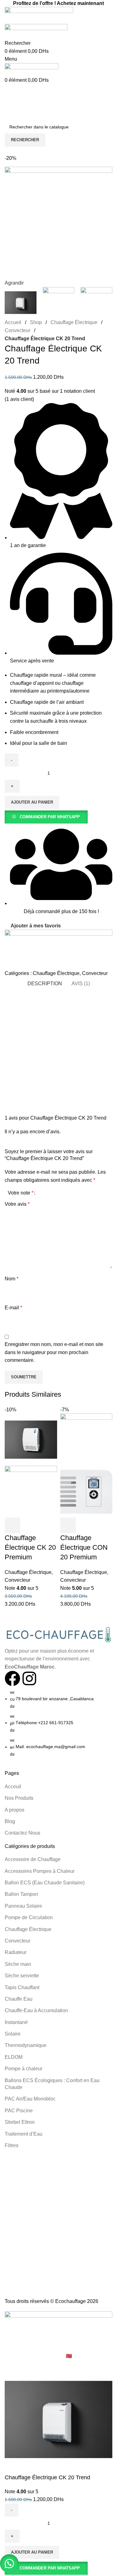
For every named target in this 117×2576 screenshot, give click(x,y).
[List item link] (58, 1723)
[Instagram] (29, 1678)
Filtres (12, 2145)
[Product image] (31, 1491)
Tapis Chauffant (22, 1987)
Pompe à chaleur (24, 2069)
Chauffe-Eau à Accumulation (36, 2010)
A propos (15, 1810)
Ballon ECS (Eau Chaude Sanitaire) (45, 1883)
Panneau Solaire (23, 1906)
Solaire (13, 2034)
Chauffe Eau (19, 1999)
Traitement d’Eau (24, 2134)
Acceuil (13, 1787)
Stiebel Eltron (20, 2122)
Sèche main (18, 1964)
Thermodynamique (26, 2045)
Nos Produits (19, 1798)
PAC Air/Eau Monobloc (30, 2099)
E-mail (13, 1308)
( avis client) (19, 399)
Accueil (13, 322)
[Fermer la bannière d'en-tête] (8, 2344)
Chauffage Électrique (74, 322)
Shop (36, 322)
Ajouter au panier (32, 802)
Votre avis (17, 1204)
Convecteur (17, 330)
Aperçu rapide (29, 1525)
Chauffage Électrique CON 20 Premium (84, 1547)
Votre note (21, 1193)
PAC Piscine (19, 2111)
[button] (46, 817)
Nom (12, 1279)
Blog (10, 1821)
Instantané (16, 2022)
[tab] (45, 984)
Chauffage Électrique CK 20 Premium (30, 1547)
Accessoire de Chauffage (33, 1859)
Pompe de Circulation (29, 1917)
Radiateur (16, 1952)
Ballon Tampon (21, 1894)
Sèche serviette (22, 1976)
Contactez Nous (22, 1833)
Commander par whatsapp (50, 817)
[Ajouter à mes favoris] (46, 1525)
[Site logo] (39, 15)
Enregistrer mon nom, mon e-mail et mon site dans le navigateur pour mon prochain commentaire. (54, 1352)
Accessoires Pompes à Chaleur (40, 1871)
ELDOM (14, 2057)
